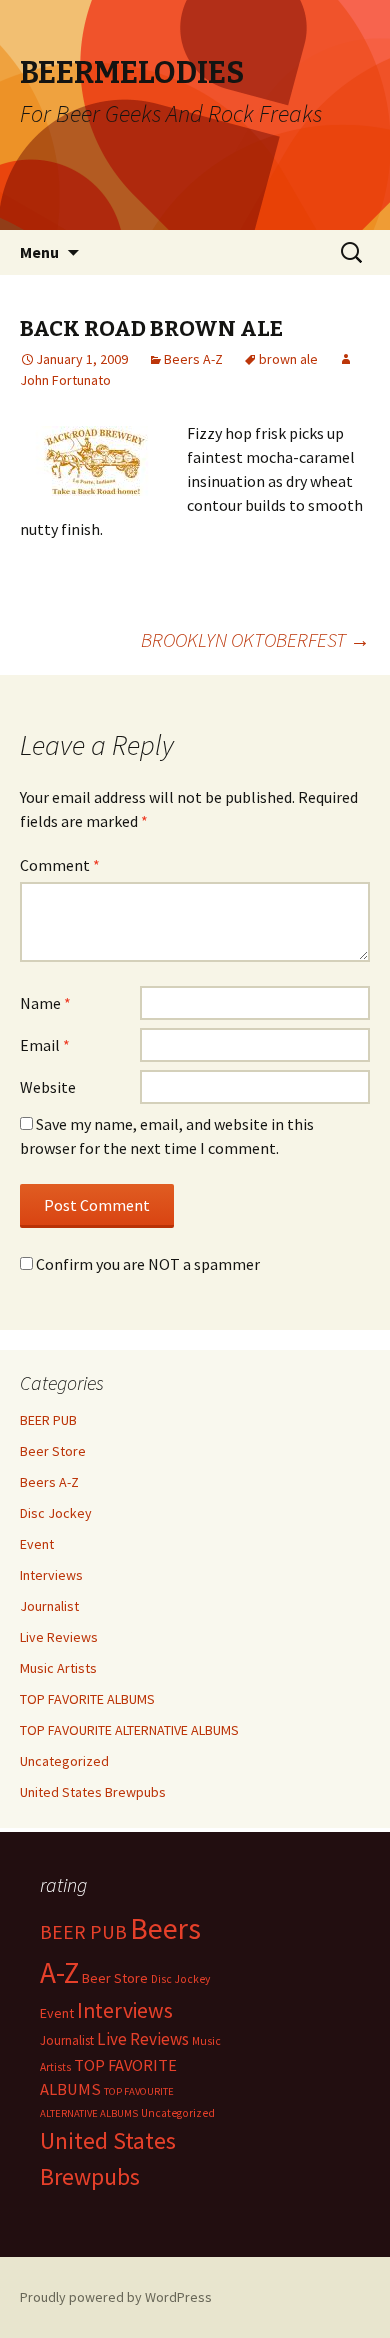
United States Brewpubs (93, 1792)
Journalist (49, 1606)
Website (48, 1087)
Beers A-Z (193, 359)
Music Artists (58, 1668)
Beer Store (53, 1451)
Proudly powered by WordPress (116, 2297)
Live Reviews (59, 1637)
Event (37, 1544)
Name (45, 1003)
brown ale (288, 359)
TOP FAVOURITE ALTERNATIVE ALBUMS (129, 1730)
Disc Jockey (56, 1513)
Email (45, 1045)
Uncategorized (64, 1761)
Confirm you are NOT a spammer (146, 1264)
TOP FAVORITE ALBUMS (87, 1699)
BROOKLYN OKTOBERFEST (255, 639)
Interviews (51, 1575)
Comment (60, 865)
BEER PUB (48, 1420)
